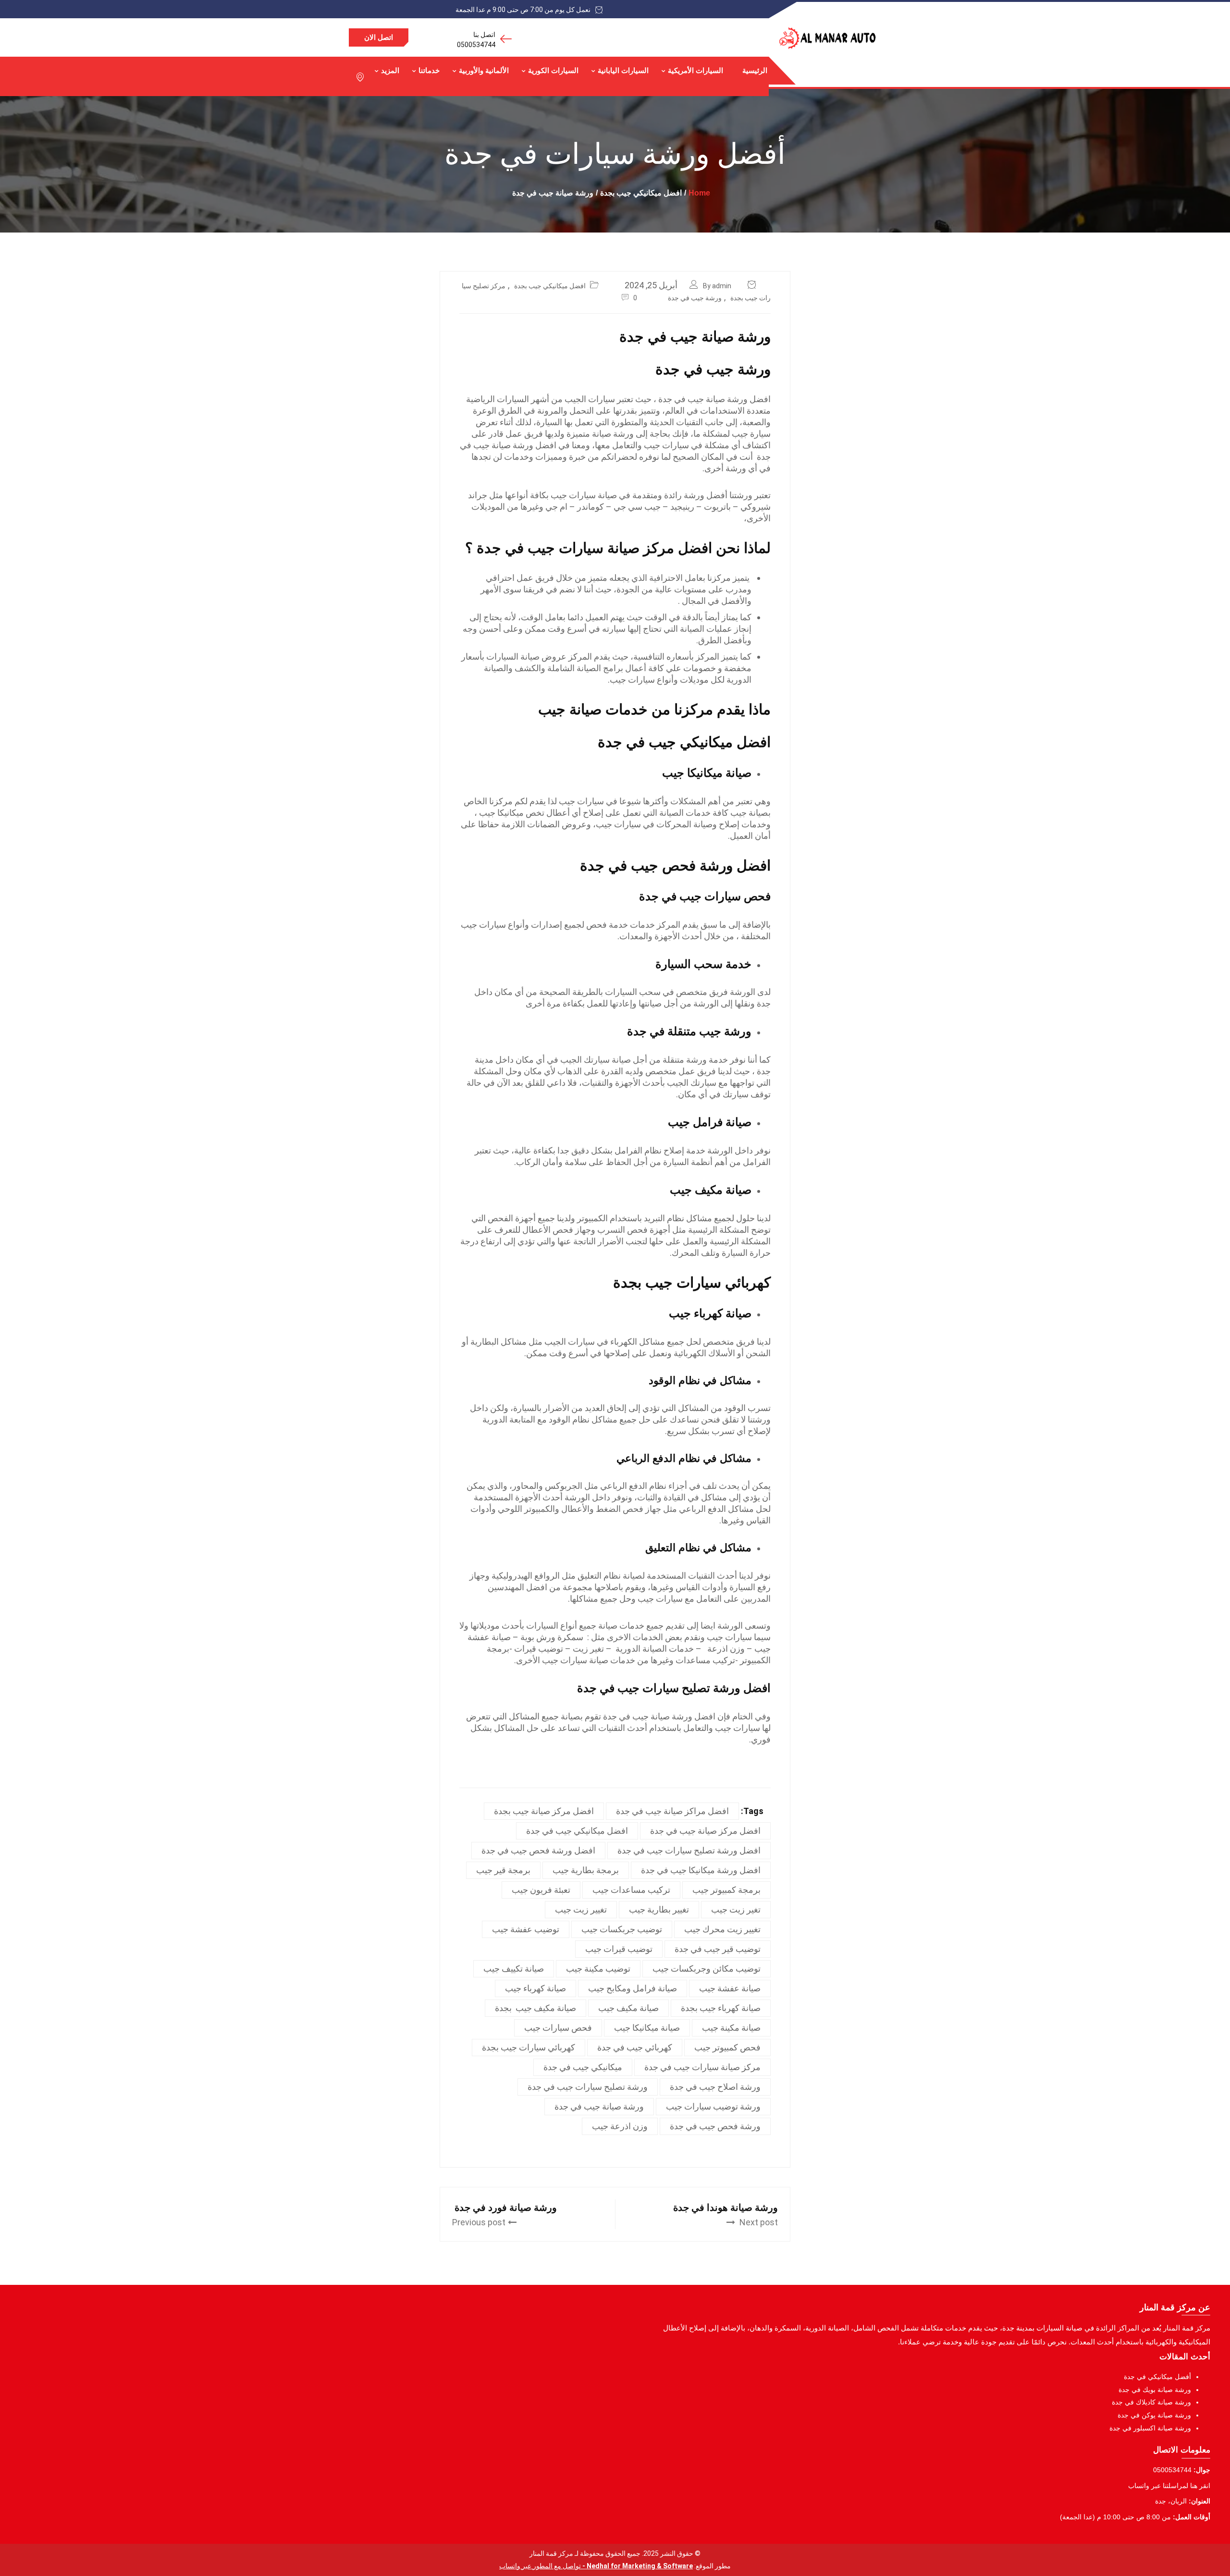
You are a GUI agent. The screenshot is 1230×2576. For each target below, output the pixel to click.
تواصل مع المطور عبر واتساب (540, 2566)
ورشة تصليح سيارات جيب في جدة (588, 2087)
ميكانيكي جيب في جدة (583, 2067)
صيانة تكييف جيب (514, 1969)
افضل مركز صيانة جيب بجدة (544, 1811)
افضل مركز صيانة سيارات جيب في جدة (594, 548)
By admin (717, 286)
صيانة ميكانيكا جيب (647, 2028)
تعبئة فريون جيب (541, 1890)
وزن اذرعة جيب (620, 2126)
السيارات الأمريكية (695, 70)
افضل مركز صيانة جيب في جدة (705, 1831)
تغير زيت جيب (736, 1909)
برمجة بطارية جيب (586, 1870)
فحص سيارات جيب (558, 2028)
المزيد (390, 70)
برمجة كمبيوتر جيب (726, 1890)
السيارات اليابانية (623, 70)
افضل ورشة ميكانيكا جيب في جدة (701, 1870)
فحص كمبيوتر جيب (727, 2047)
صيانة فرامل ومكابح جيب (633, 1988)
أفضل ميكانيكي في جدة (1157, 2377)
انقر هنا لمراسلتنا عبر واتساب (1169, 2486)
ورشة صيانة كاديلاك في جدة (1151, 2402)
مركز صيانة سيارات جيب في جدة (702, 2067)
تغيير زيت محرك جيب (722, 1929)
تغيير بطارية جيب (659, 1909)
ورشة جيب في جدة (695, 298)
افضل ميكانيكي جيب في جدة (684, 742)
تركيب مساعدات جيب (631, 1890)
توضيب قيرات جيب (619, 1949)
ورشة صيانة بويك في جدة (1155, 2390)
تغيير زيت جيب (581, 1909)
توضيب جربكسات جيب (622, 1929)
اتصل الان (379, 37)
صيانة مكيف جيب (628, 2008)
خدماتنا (429, 70)
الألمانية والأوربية (484, 70)
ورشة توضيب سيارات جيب (713, 2106)
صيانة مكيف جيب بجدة (535, 2008)
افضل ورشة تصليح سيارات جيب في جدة (674, 1688)
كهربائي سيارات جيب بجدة (692, 1282)
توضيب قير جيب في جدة (718, 1949)
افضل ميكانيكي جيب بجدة (550, 286)
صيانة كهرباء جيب (535, 1988)
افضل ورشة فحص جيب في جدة (675, 865)
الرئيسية (755, 70)
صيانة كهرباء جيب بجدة (721, 2008)
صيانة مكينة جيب (731, 2028)
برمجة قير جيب (503, 1870)
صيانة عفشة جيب (730, 1988)
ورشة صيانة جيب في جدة (599, 2106)
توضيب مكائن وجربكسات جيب (707, 1969)
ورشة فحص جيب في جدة (715, 2126)
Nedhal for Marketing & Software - (637, 2566)
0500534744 (476, 45)
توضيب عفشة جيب (526, 1929)
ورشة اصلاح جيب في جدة (715, 2087)
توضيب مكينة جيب (598, 1969)
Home (699, 193)
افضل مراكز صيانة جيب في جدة (672, 1811)
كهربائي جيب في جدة (635, 2047)
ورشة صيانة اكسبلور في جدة (1150, 2428)
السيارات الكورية (553, 70)
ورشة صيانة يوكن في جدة (1154, 2415)
